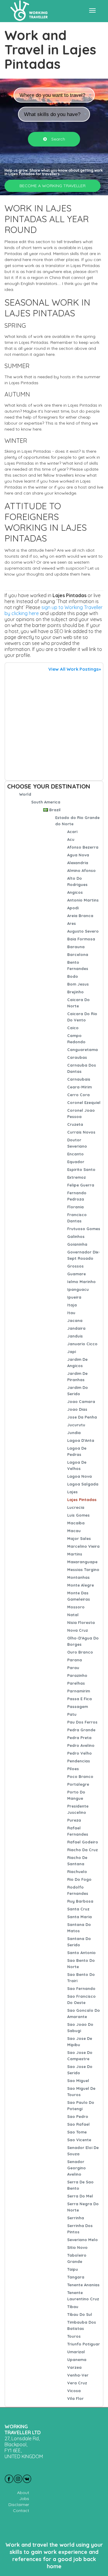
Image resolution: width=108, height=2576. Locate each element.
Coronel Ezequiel (84, 1102)
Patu (72, 1714)
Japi (72, 1352)
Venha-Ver (78, 2375)
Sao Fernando (81, 1988)
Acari (72, 832)
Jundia (74, 1433)
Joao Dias (77, 1409)
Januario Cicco (82, 1344)
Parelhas (76, 1683)
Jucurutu (76, 1425)
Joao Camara (81, 1401)
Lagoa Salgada (83, 1484)
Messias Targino (83, 1570)
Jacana (75, 1320)
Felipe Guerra (81, 1185)
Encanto (75, 1154)
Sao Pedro (78, 2116)
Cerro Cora (78, 1095)
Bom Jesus (78, 984)
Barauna (76, 947)
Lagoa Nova (79, 1476)
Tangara (76, 2277)
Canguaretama (82, 1050)
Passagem (78, 1706)
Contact (21, 2511)
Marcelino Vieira (83, 1546)
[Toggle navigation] (92, 10)
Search (58, 139)
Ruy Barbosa (80, 1901)
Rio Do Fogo (79, 1879)
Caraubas (77, 1057)
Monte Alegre (81, 1585)
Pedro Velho (79, 1753)
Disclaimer (19, 2505)
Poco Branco (80, 1776)
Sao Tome (77, 2132)
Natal (73, 1615)
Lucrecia (76, 1507)
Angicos (75, 892)
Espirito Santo (81, 1169)
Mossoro (76, 1607)
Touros (74, 2336)
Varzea (74, 2367)
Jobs (24, 2499)
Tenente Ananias (83, 2285)
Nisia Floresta (81, 1622)
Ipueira (74, 1297)
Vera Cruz (77, 2383)
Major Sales (79, 1538)
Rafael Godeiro (83, 1842)
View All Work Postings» (75, 669)
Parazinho (77, 1675)
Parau (73, 1668)
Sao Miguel (78, 2081)
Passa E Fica (79, 1699)
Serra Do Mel (80, 2196)
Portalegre (78, 1784)
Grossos (75, 1266)
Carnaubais (79, 1079)
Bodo (73, 976)
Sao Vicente (79, 2140)
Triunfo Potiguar (84, 2344)
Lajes (72, 1492)
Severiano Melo (82, 2240)
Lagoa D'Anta (81, 1440)
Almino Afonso (81, 870)
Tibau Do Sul (80, 2314)
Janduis (75, 1336)
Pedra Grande (81, 1730)
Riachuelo (77, 1872)
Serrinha (76, 2218)
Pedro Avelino (81, 1745)
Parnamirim (79, 1691)
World (25, 794)
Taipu (73, 2269)
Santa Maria (79, 1917)
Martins (75, 1554)
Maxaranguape (82, 1562)
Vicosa (74, 2391)
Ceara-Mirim (79, 1087)
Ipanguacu (78, 1289)
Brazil (55, 810)
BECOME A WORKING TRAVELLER (52, 186)
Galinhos (76, 1236)
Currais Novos (81, 1132)
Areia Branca (80, 916)
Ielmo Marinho (81, 1282)
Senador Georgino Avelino (76, 2168)
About (23, 2493)
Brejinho (75, 992)
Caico (73, 1028)
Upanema (77, 2360)
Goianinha (77, 1244)
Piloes (73, 1769)
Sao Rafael (78, 2124)
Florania (75, 1207)
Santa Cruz (78, 1909)
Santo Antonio (81, 1953)
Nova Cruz (78, 1630)
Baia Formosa (81, 939)
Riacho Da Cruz (82, 1850)
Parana (75, 1660)
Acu (71, 839)
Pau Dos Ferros (82, 1722)
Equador (76, 1162)
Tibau (73, 2307)
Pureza (74, 1820)
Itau (71, 1313)
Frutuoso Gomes (84, 1229)
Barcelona (78, 954)
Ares (72, 923)
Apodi (73, 908)
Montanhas (78, 1577)
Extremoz (76, 1177)
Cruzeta (75, 1124)
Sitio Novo (77, 2247)
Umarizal (76, 2352)
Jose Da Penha (82, 1417)
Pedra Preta (79, 1738)
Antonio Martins (83, 900)
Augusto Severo (83, 931)
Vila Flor (75, 2398)
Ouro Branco (80, 1652)
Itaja (72, 1305)
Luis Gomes (78, 1515)
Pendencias (79, 1761)
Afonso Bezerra (83, 847)
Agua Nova (78, 855)
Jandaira (76, 1328)
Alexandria (78, 863)
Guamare (76, 1274)
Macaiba (76, 1523)
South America (46, 802)
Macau (74, 1531)
